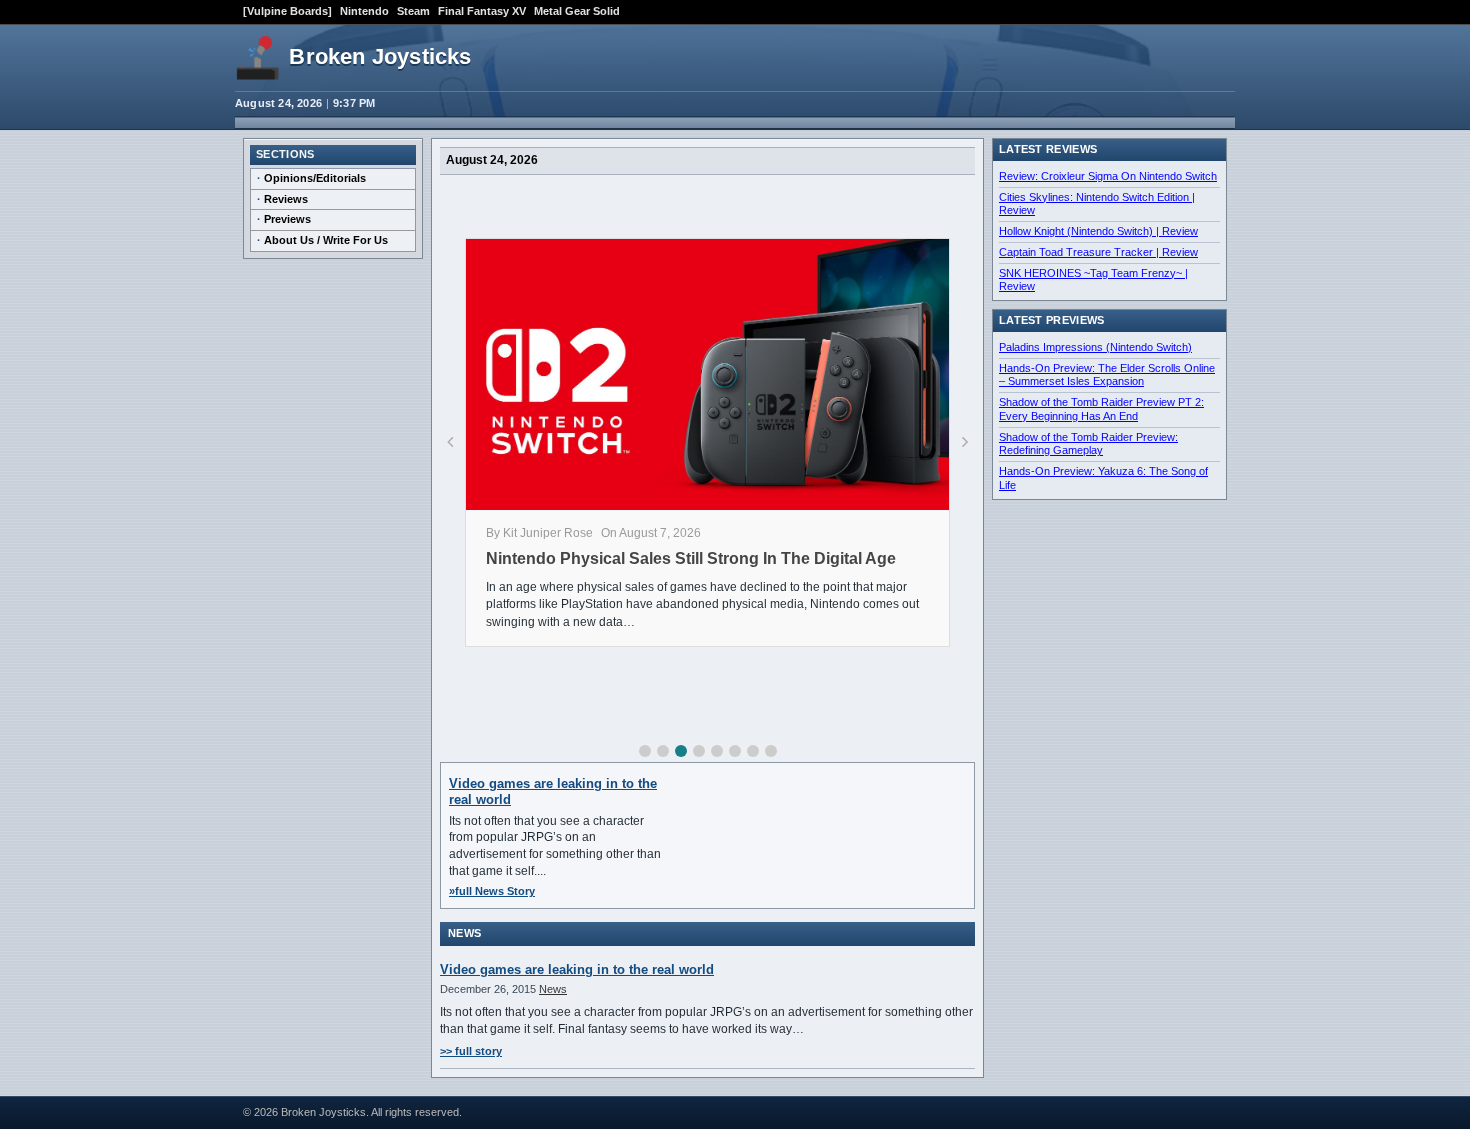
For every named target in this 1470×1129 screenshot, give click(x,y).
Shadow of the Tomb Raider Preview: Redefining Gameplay (1088, 444)
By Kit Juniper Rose (539, 533)
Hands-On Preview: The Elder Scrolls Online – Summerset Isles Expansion (1107, 375)
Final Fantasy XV (482, 11)
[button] (645, 751)
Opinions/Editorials (315, 178)
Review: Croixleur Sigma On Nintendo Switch (1108, 176)
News (553, 989)
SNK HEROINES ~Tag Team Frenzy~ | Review (1093, 280)
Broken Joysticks (380, 56)
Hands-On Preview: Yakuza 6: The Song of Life (1103, 478)
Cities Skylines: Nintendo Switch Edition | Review (1097, 204)
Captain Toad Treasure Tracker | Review (1098, 252)
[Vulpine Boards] (287, 11)
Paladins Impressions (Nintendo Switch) (1095, 347)
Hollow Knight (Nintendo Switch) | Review (1098, 231)
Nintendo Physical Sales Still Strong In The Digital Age (691, 558)
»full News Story (492, 891)
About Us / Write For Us (326, 240)
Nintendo (364, 11)
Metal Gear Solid (577, 11)
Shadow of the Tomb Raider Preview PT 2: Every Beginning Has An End (1101, 409)
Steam (413, 11)
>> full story (471, 1051)
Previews (287, 219)
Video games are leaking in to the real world (577, 969)
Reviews (286, 199)
